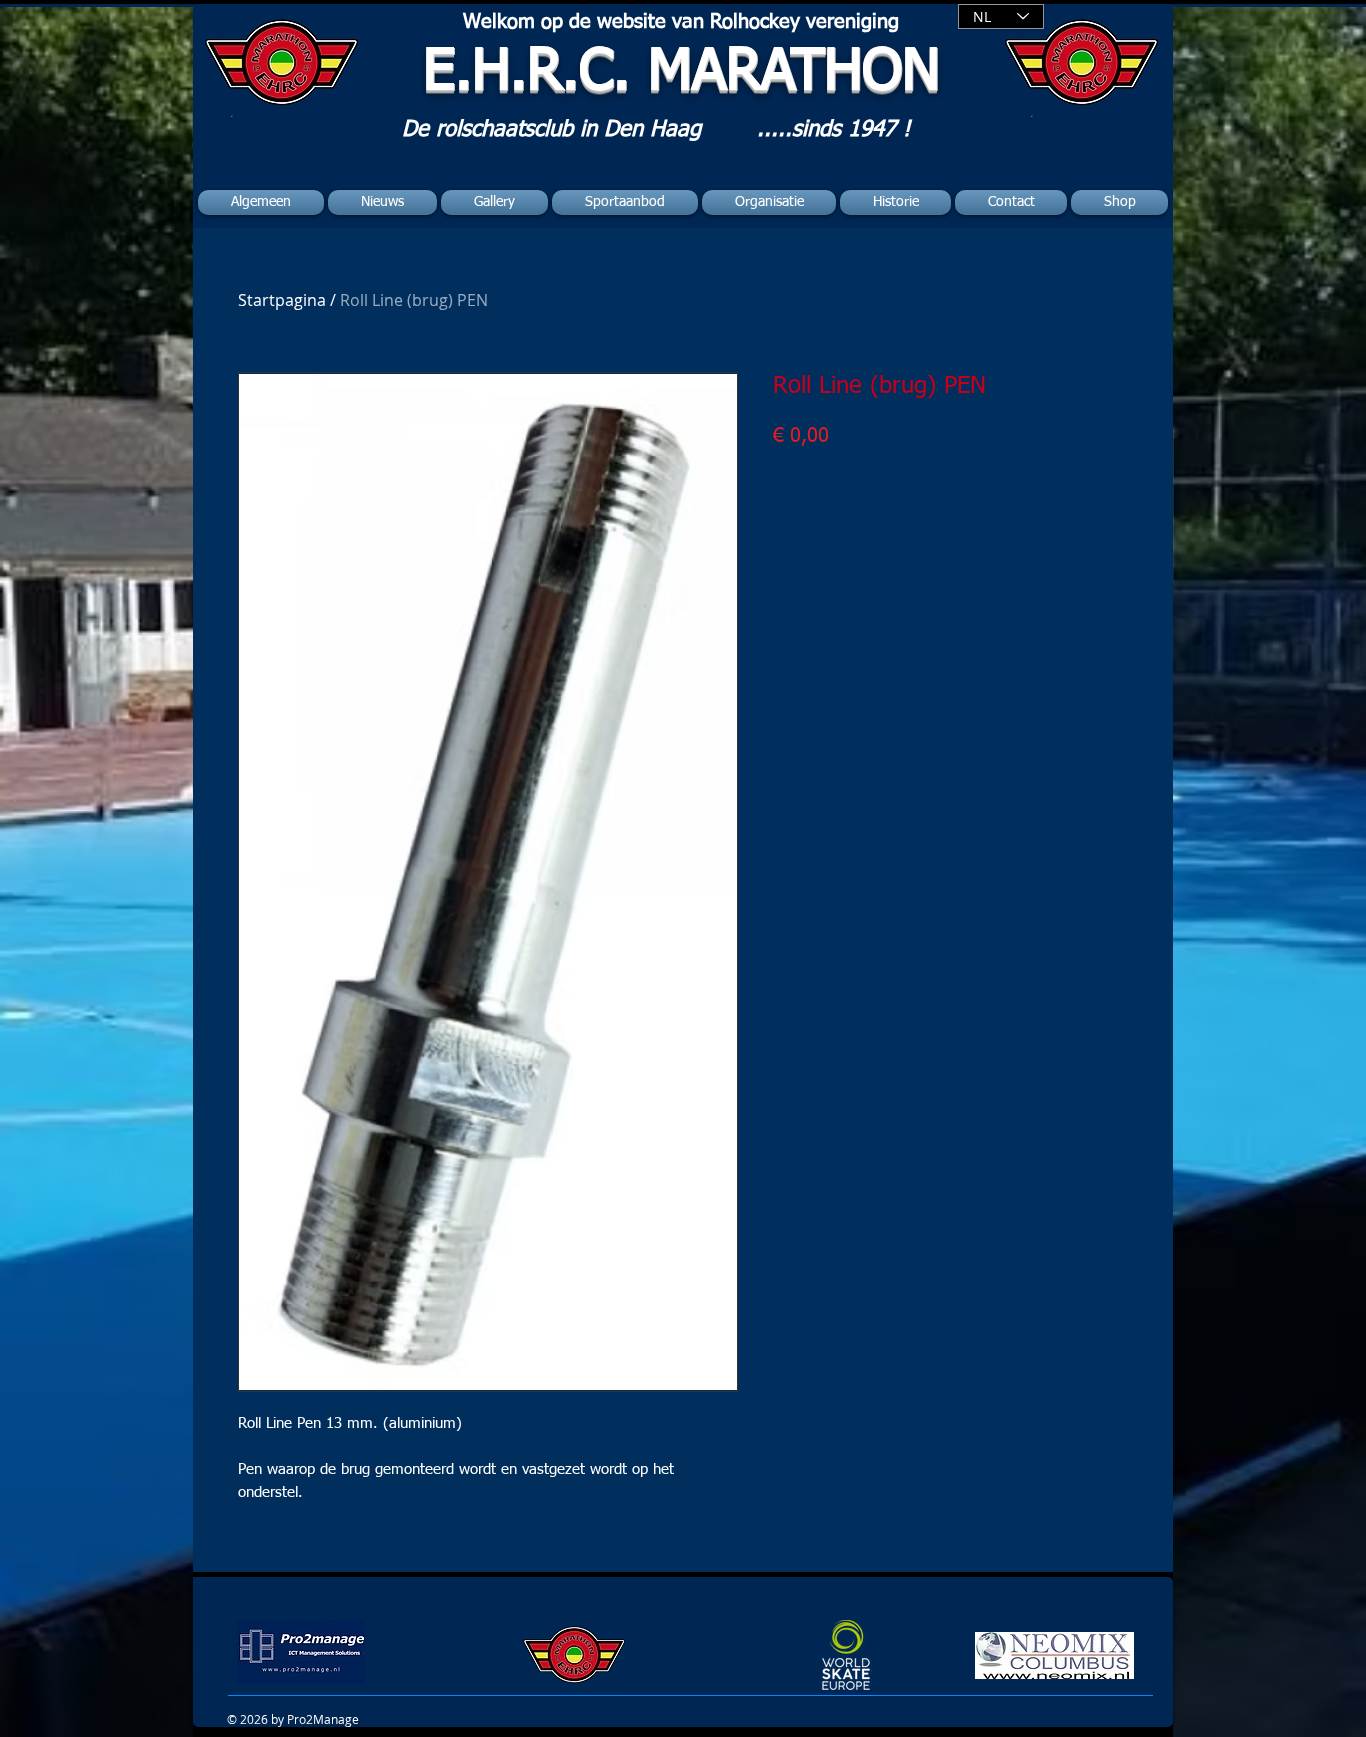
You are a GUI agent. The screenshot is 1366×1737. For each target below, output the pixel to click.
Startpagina (282, 300)
